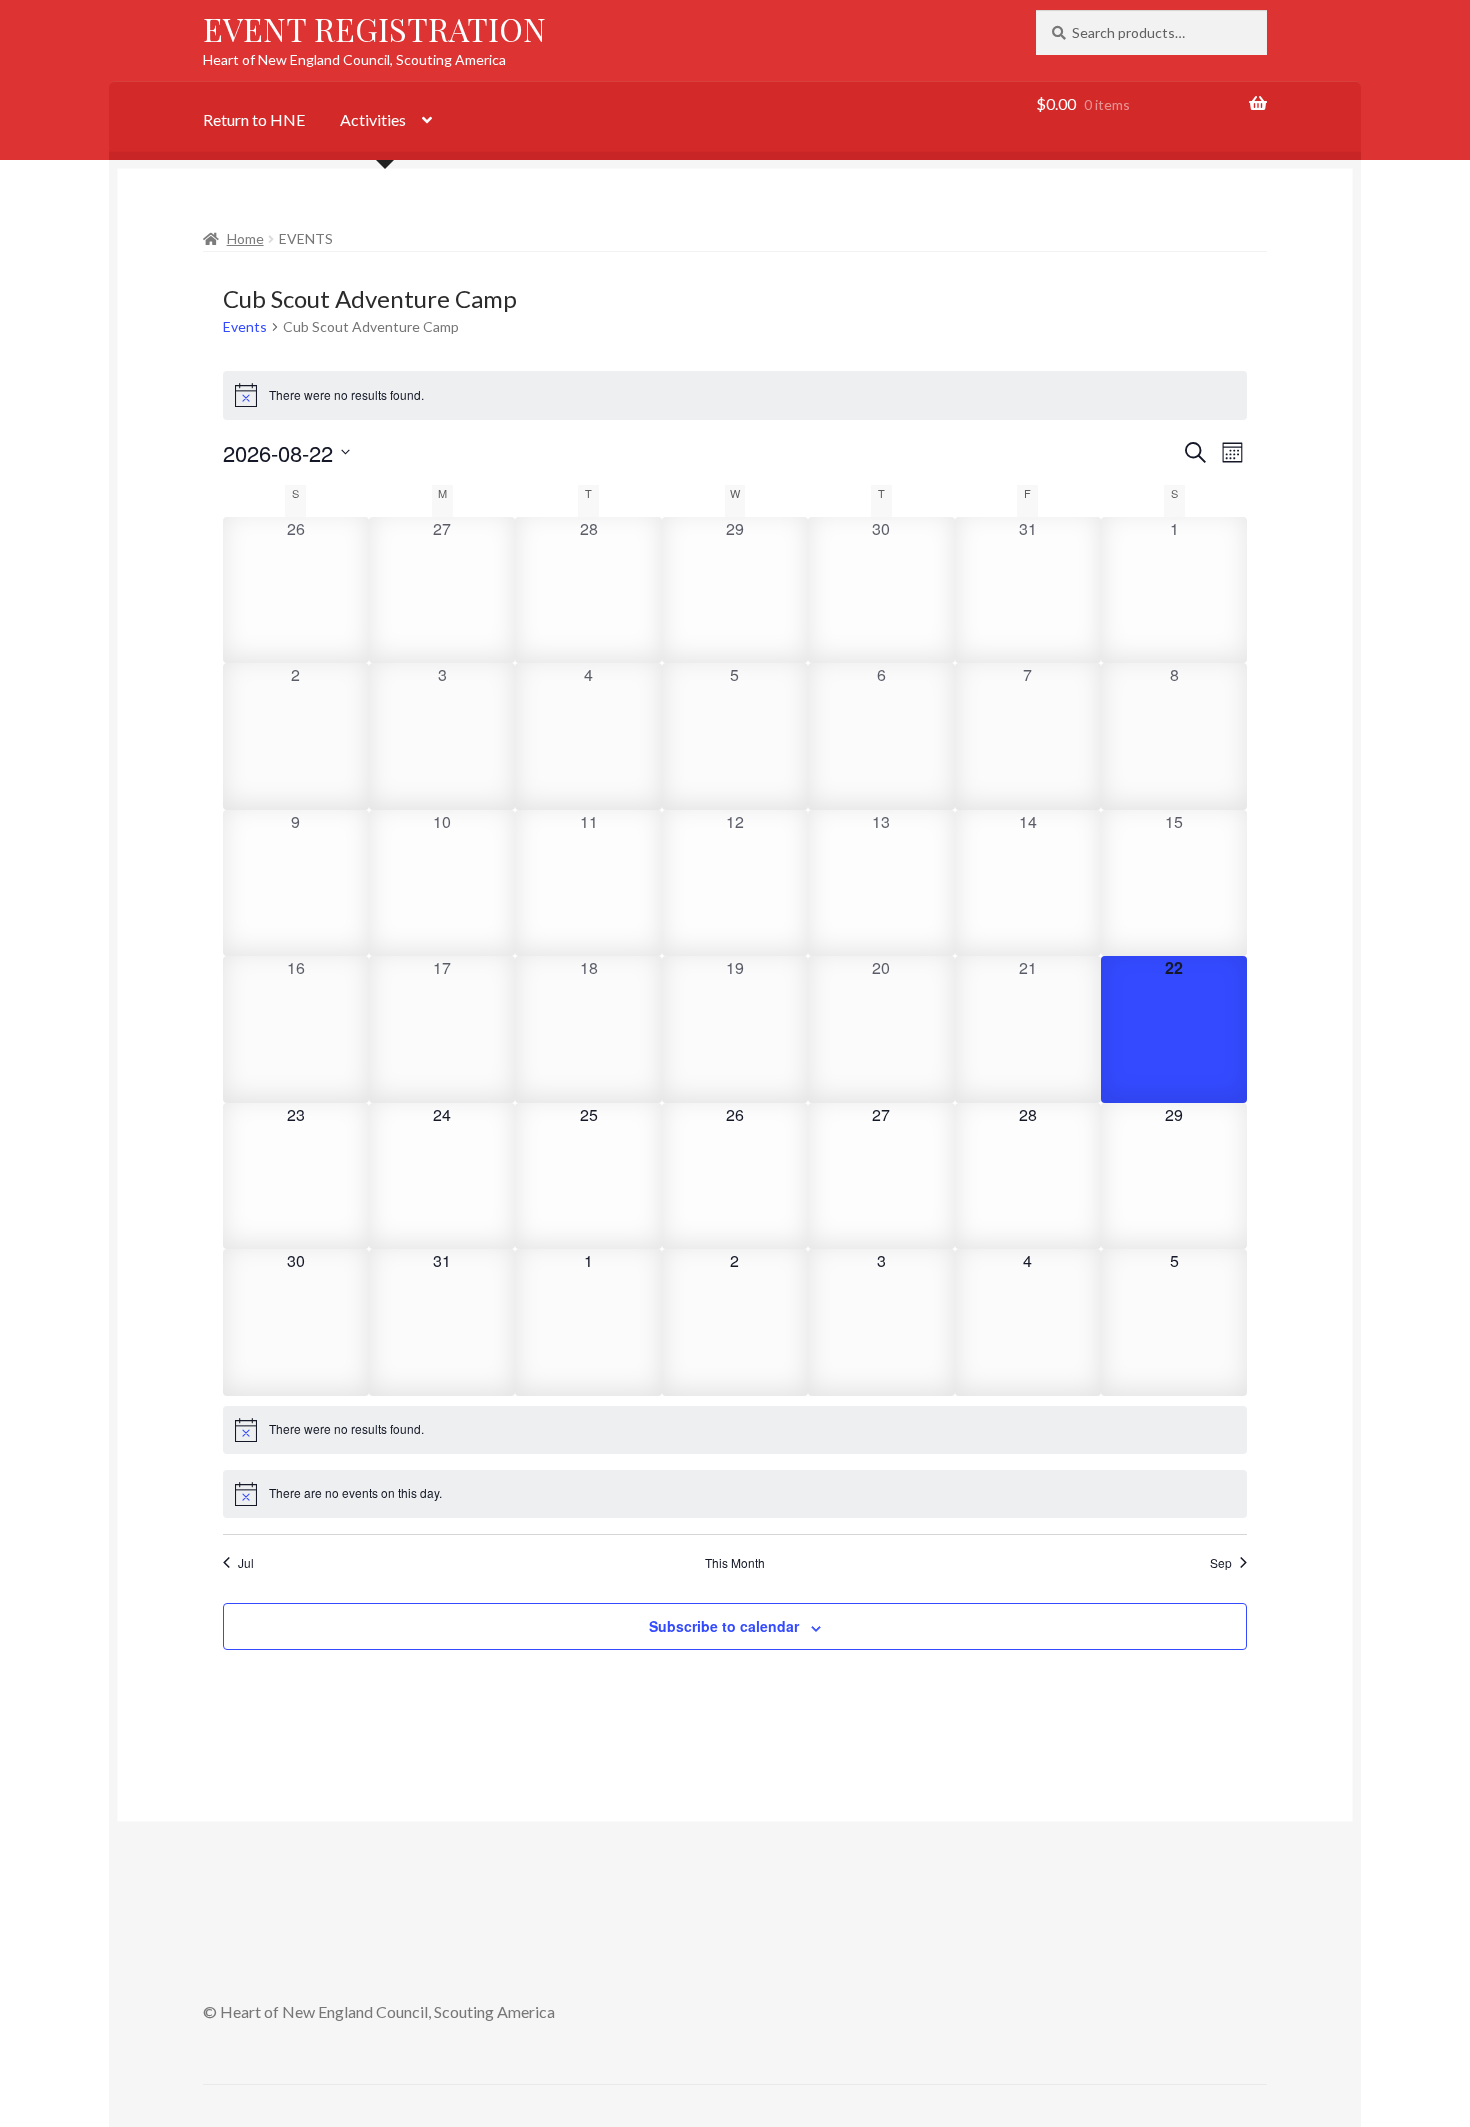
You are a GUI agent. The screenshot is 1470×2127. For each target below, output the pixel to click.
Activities (373, 119)
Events (245, 326)
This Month (735, 1563)
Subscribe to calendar (724, 1626)
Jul (246, 1563)
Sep (1221, 1563)
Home (245, 238)
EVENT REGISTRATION (374, 28)
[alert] (735, 395)
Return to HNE (254, 119)
